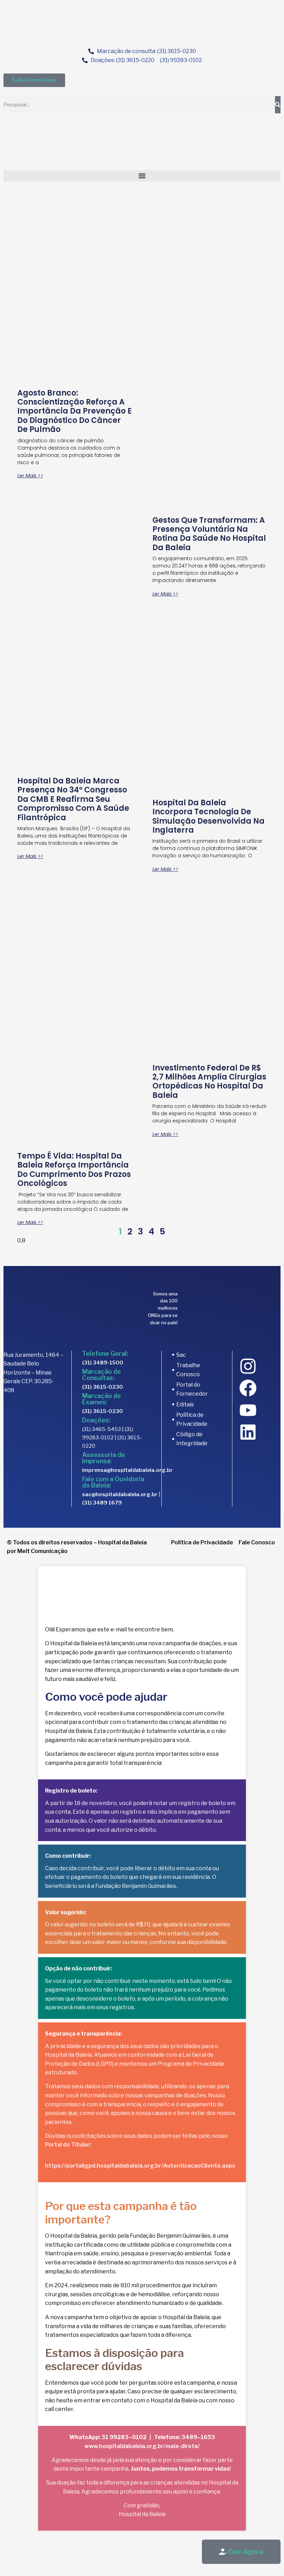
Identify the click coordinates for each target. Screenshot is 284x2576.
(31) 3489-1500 (103, 1363)
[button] (142, 176)
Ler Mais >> (30, 476)
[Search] (278, 105)
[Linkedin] (248, 1432)
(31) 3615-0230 (103, 1387)
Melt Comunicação (42, 1551)
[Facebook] (248, 1388)
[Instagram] (248, 1366)
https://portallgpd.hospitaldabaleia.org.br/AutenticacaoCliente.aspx (140, 2166)
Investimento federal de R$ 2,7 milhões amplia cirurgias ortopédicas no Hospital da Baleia (209, 1082)
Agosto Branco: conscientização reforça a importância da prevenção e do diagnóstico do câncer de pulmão (74, 411)
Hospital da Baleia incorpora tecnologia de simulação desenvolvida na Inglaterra (208, 816)
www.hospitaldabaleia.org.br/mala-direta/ (142, 2446)
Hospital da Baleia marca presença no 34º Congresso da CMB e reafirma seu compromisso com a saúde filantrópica (73, 799)
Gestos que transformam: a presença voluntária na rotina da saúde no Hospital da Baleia (209, 534)
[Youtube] (248, 1410)
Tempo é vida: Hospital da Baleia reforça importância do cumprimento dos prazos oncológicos (74, 1170)
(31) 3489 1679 (102, 1503)
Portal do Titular (67, 2145)
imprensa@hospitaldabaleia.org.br (127, 1470)
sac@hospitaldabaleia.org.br (120, 1494)
